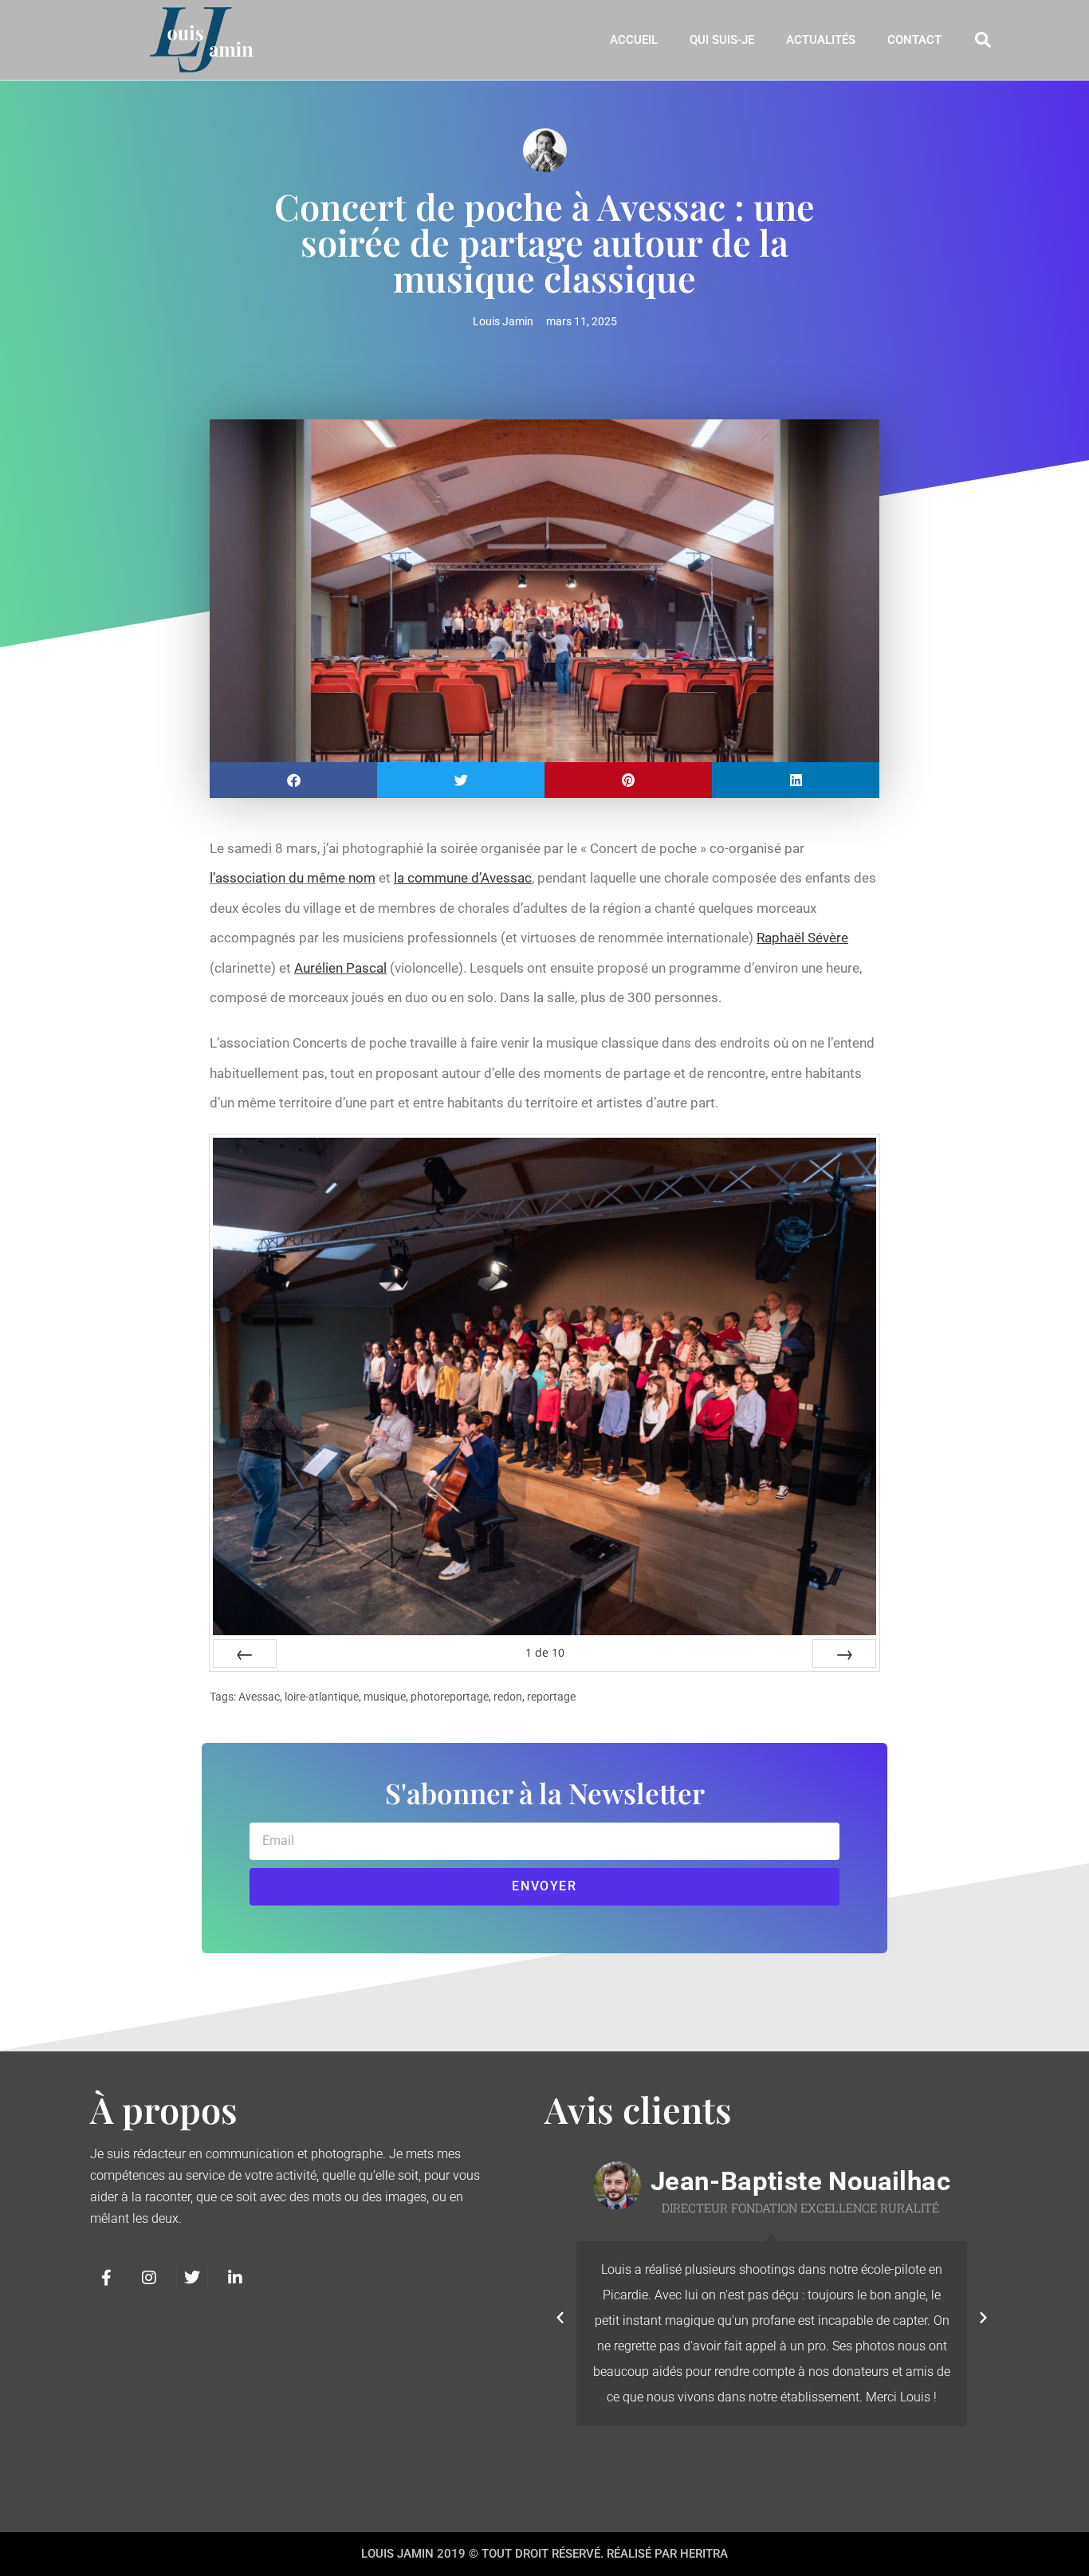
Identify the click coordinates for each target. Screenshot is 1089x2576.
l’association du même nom (293, 878)
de (545, 1652)
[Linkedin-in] (235, 2278)
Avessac (259, 1697)
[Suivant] (844, 1654)
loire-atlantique (322, 1697)
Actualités (821, 40)
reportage (551, 1697)
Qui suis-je (722, 40)
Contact (914, 40)
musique (385, 1697)
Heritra (704, 2554)
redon (508, 1697)
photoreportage (450, 1697)
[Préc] (245, 1654)
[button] (983, 40)
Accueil (634, 40)
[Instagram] (149, 2278)
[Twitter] (192, 2278)
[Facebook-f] (106, 2278)
